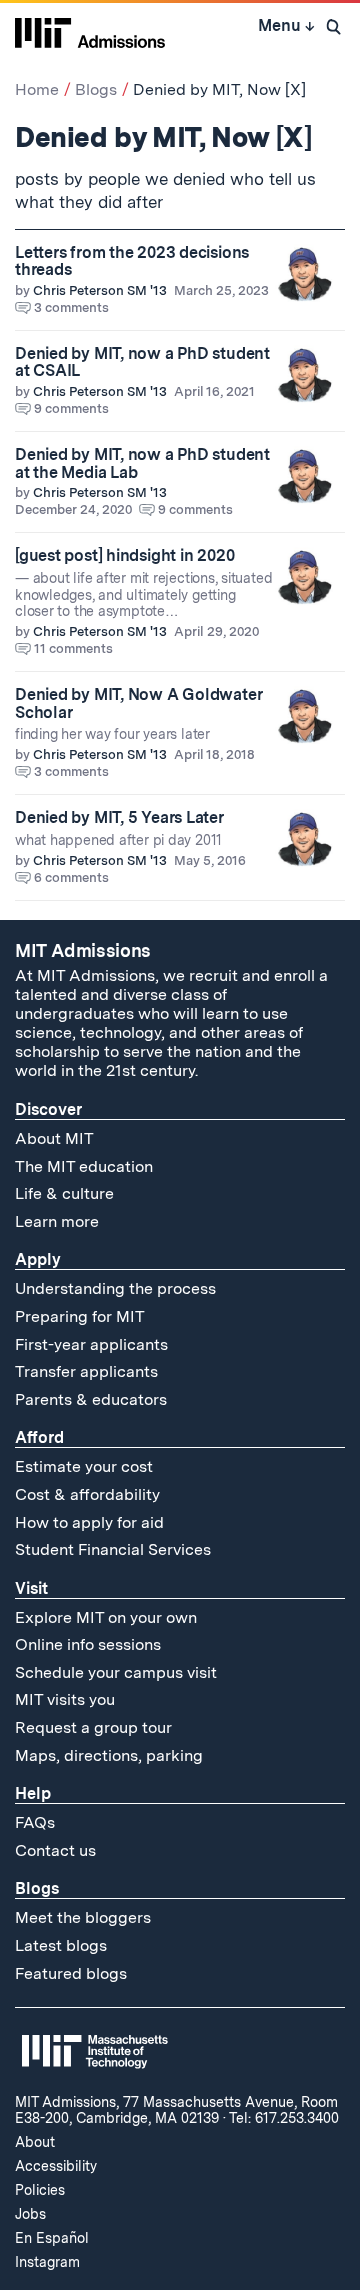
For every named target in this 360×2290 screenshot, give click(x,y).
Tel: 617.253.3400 (284, 2118)
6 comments (71, 877)
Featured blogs (71, 1973)
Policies (40, 2190)
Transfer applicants (86, 1371)
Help (33, 1793)
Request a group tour (93, 1727)
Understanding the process (115, 1288)
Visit (31, 1588)
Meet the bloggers (83, 1917)
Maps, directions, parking (109, 1755)
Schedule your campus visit (116, 1672)
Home (37, 89)
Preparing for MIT (80, 1316)
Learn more (57, 1221)
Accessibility (56, 2166)
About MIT (54, 1138)
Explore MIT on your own (106, 1617)
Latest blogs (61, 1945)
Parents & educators (91, 1399)
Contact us (55, 1850)
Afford (39, 1437)
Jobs (30, 2214)
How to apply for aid (89, 1522)
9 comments (71, 408)
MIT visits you (65, 1699)
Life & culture (64, 1193)
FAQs (35, 1822)
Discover (48, 1109)
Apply (38, 1259)
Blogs (96, 89)
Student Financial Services (113, 1549)
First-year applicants (91, 1344)
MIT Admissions (83, 950)
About (35, 2142)
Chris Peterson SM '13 (100, 290)
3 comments (71, 307)
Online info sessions (88, 1644)
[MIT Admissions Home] (90, 31)
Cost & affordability (87, 1494)
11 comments (73, 648)
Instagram (47, 2262)
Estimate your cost (84, 1466)
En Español (52, 2238)
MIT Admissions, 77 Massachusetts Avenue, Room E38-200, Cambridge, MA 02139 (176, 2110)
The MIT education (84, 1166)
